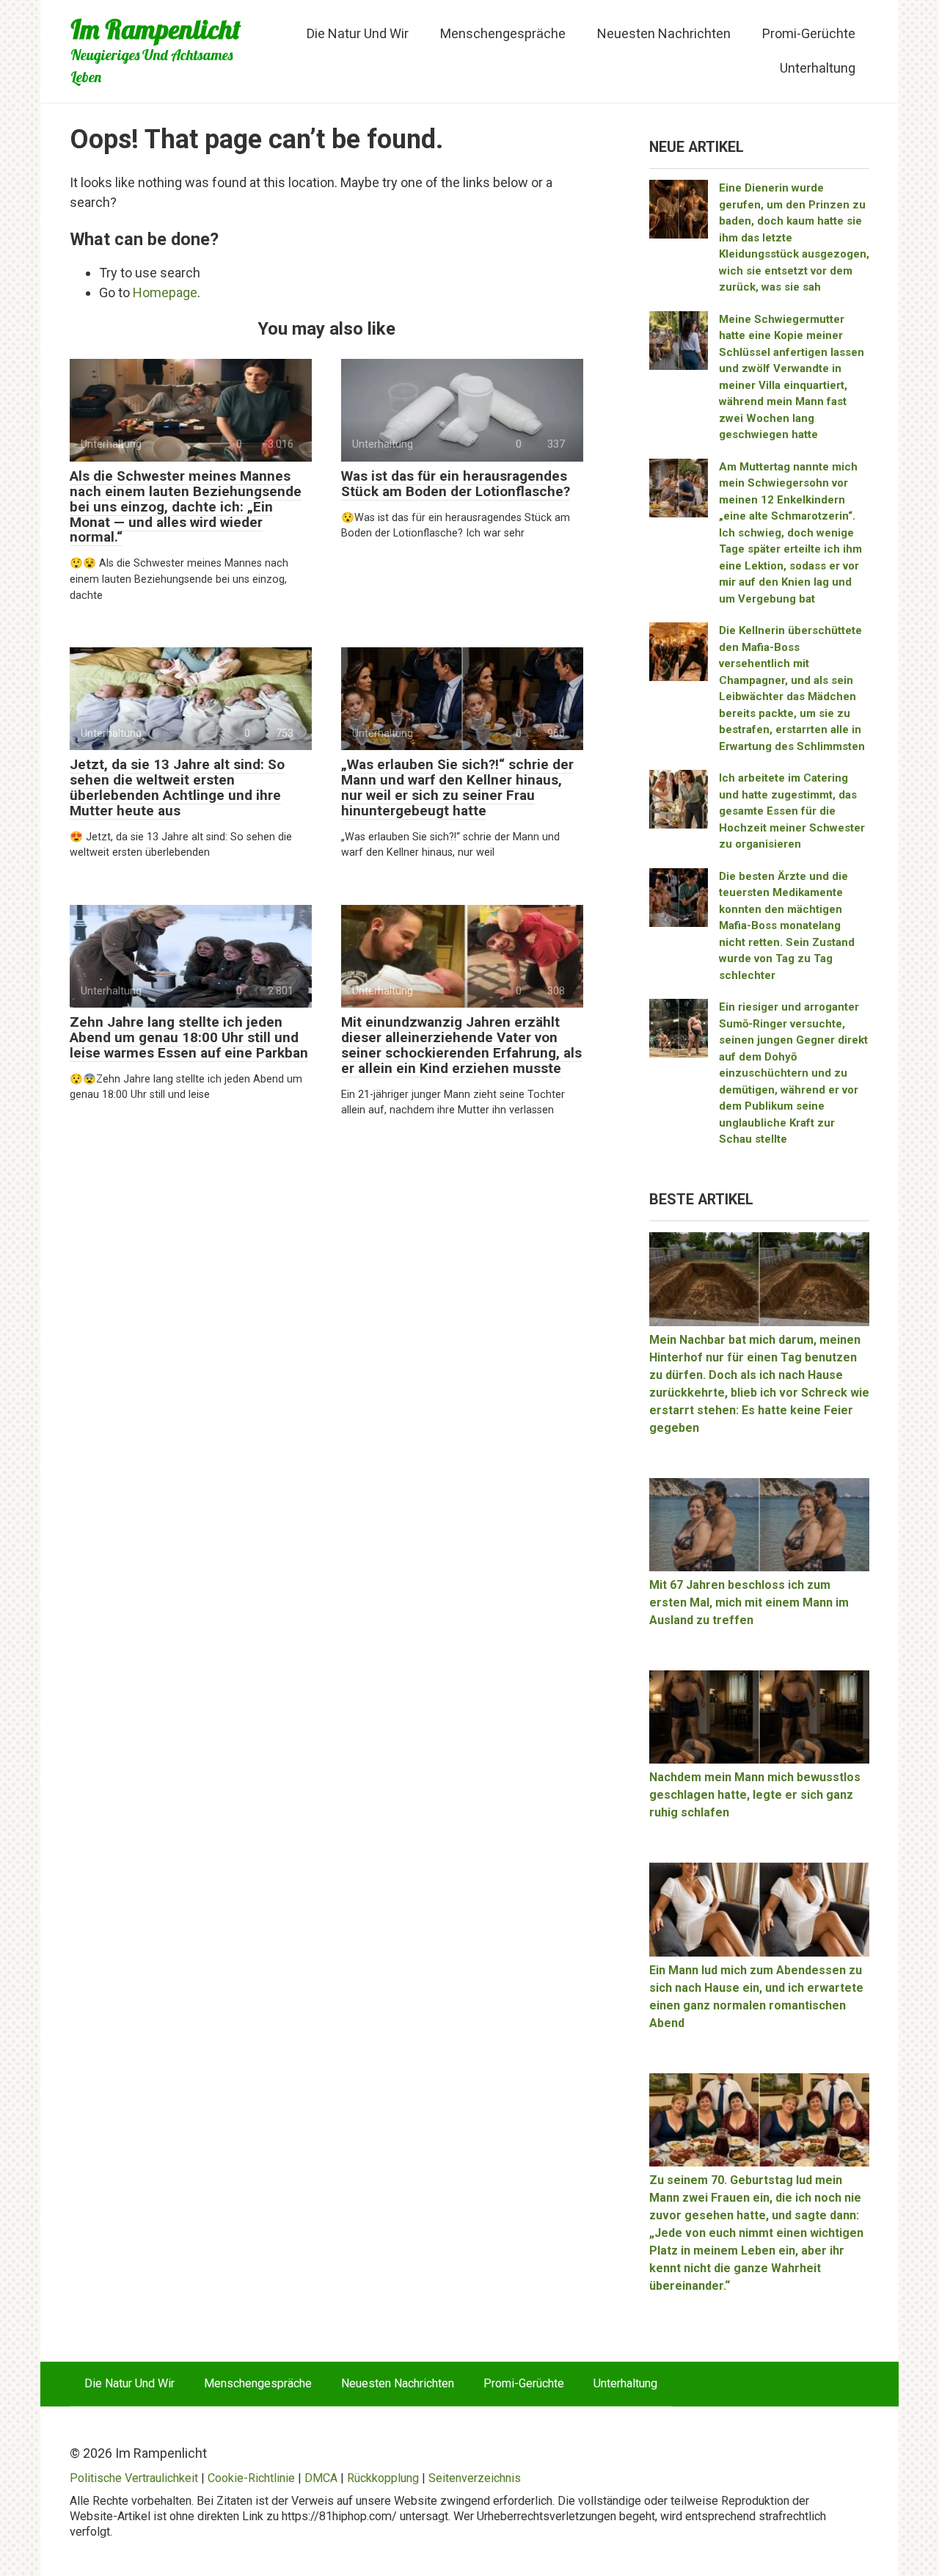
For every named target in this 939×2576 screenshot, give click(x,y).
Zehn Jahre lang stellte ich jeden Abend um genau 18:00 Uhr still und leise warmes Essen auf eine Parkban (189, 1037)
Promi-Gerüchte (809, 33)
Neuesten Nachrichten (664, 33)
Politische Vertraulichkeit (134, 2478)
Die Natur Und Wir (358, 33)
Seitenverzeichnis (475, 2478)
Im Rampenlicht (156, 29)
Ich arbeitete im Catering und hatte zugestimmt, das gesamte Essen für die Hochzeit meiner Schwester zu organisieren (792, 811)
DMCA (321, 2478)
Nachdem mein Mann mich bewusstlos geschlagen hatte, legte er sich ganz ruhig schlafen (755, 1795)
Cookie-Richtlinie (251, 2478)
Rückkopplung (383, 2478)
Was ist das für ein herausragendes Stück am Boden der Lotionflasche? (456, 484)
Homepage (165, 292)
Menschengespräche (503, 33)
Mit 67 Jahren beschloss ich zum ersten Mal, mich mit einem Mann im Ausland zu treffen (749, 1602)
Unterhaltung (818, 68)
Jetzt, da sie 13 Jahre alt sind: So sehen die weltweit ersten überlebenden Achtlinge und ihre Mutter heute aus (177, 787)
